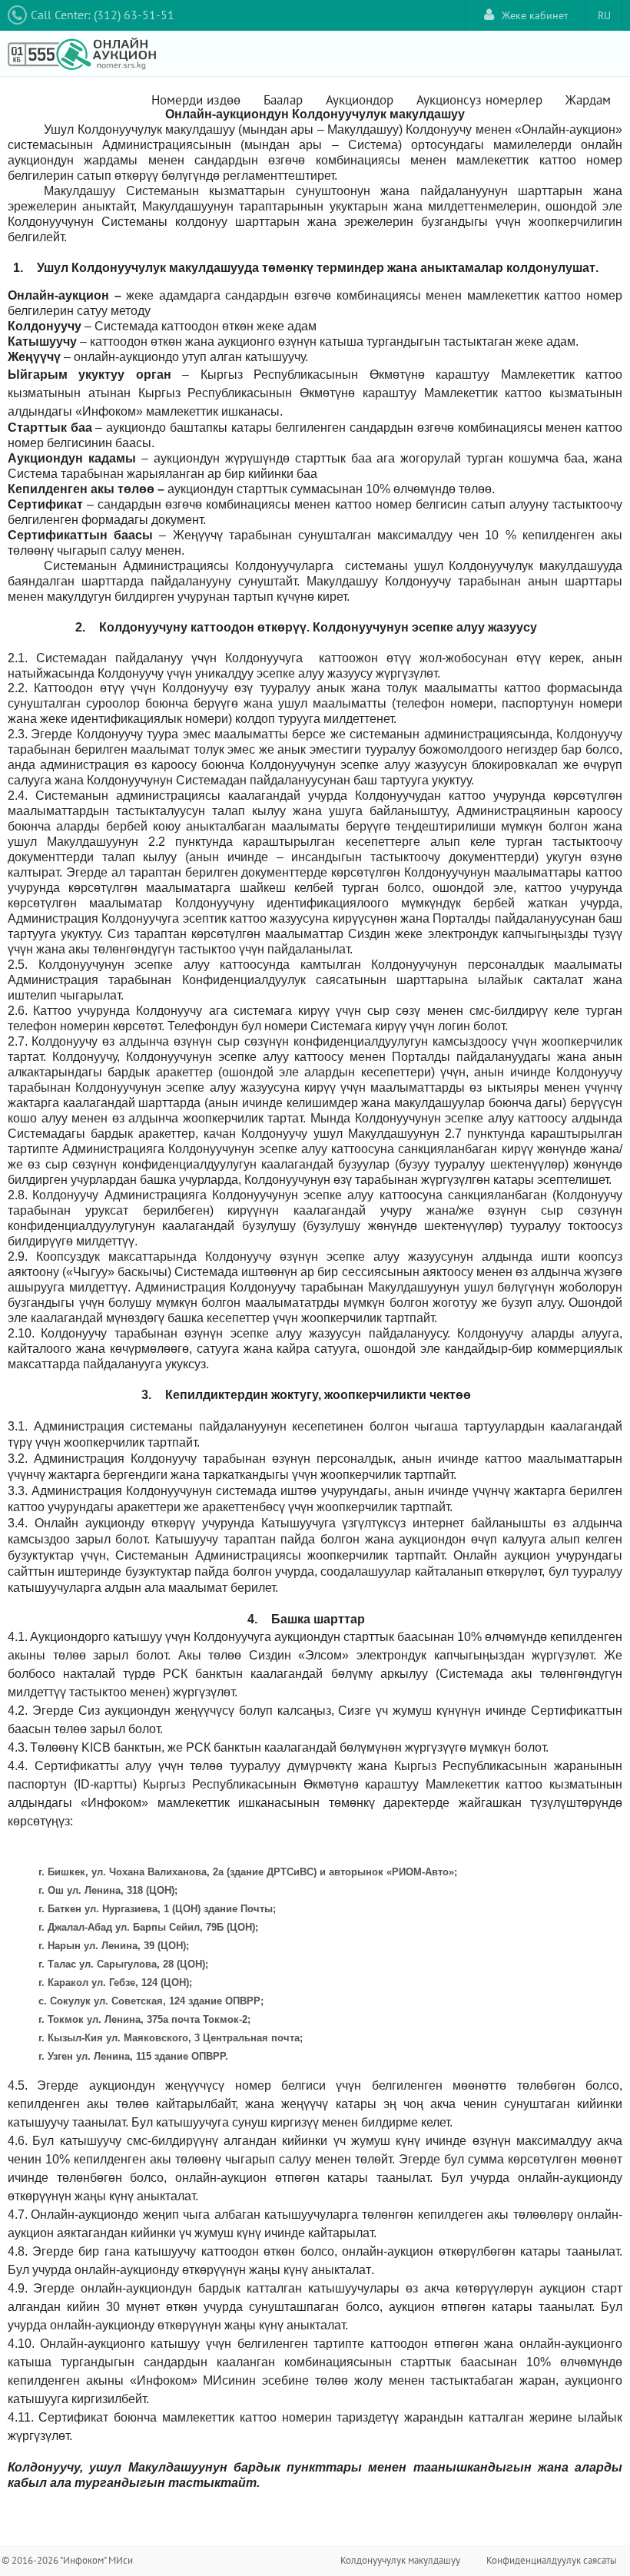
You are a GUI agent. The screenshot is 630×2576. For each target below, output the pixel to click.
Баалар (283, 100)
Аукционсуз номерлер (479, 100)
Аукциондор (360, 100)
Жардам (588, 100)
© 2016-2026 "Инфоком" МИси (67, 2560)
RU (604, 15)
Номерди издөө (196, 100)
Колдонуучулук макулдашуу (400, 2560)
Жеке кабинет (535, 15)
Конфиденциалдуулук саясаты (552, 2560)
